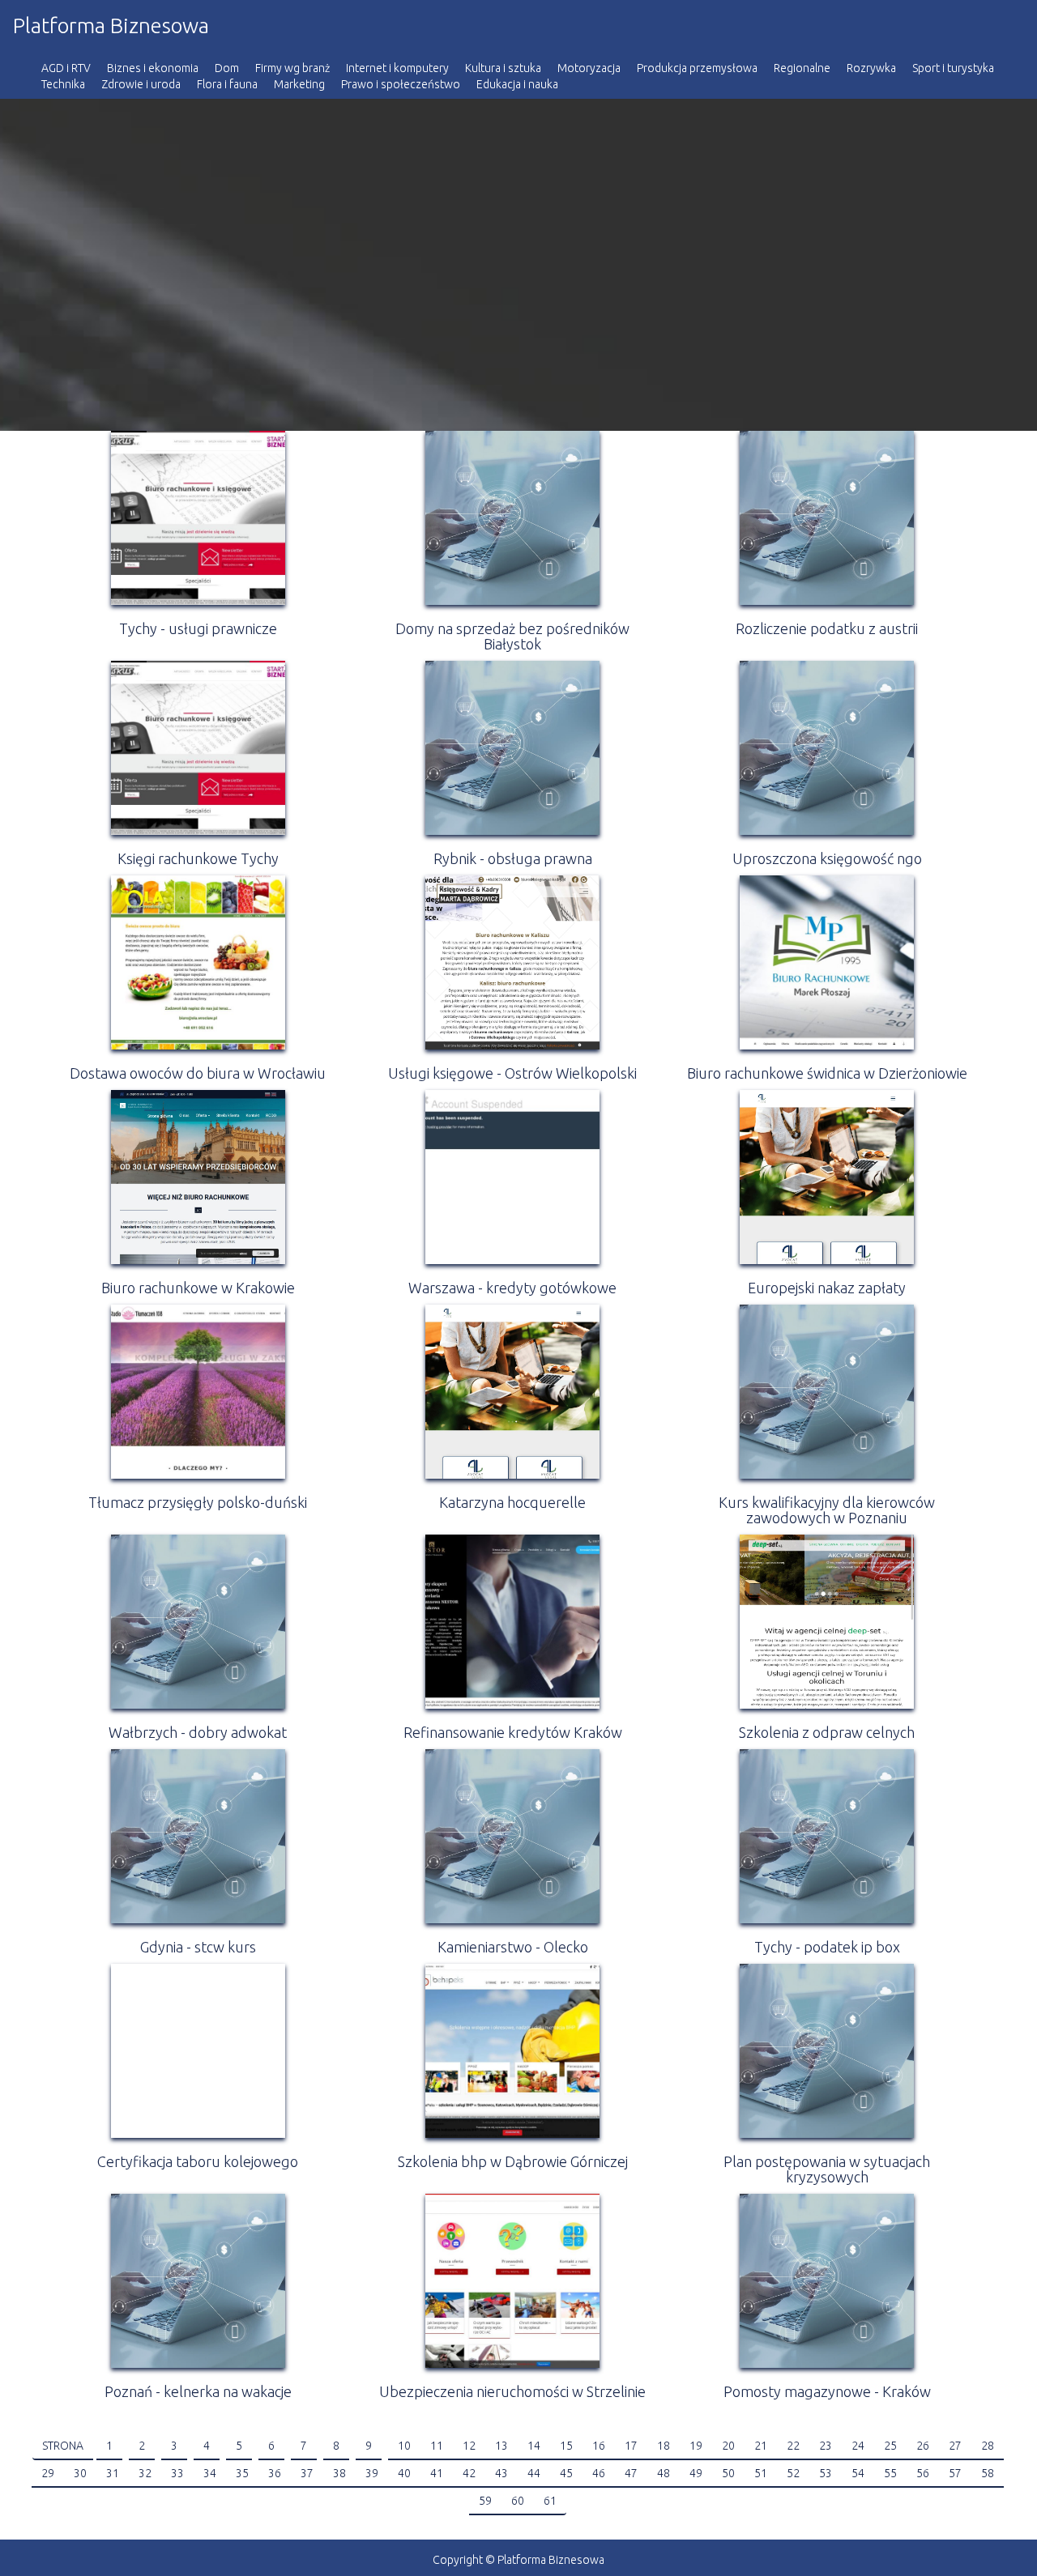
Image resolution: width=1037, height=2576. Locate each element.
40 (404, 2473)
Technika (63, 84)
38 (339, 2473)
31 (113, 2473)
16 (599, 2446)
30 (80, 2473)
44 (534, 2473)
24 (858, 2446)
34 (210, 2473)
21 (761, 2446)
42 (469, 2473)
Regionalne (802, 68)
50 (728, 2473)
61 (550, 2501)
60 (518, 2501)
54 (858, 2473)
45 (566, 2473)
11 (437, 2446)
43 (501, 2473)
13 (501, 2446)
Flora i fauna (227, 84)
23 (826, 2446)
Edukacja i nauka (517, 84)
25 (890, 2446)
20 (728, 2446)
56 (923, 2473)
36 (275, 2473)
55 (890, 2473)
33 (177, 2473)
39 (372, 2473)
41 (437, 2473)
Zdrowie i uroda (141, 84)
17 (631, 2446)
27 (955, 2446)
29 (48, 2473)
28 (988, 2446)
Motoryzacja (589, 68)
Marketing (299, 84)
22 (793, 2446)
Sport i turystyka (953, 68)
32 (145, 2473)
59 (485, 2501)
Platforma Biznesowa (111, 26)
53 (826, 2473)
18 (664, 2446)
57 (955, 2473)
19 (696, 2446)
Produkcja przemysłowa (697, 68)
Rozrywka (871, 68)
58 (988, 2473)
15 (566, 2446)
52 (793, 2473)
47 (631, 2473)
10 (404, 2446)
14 (534, 2446)
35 (242, 2473)
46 (599, 2473)
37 (307, 2473)
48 (664, 2473)
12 (469, 2446)
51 (761, 2473)
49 (696, 2473)
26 (923, 2446)
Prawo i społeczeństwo (401, 84)
